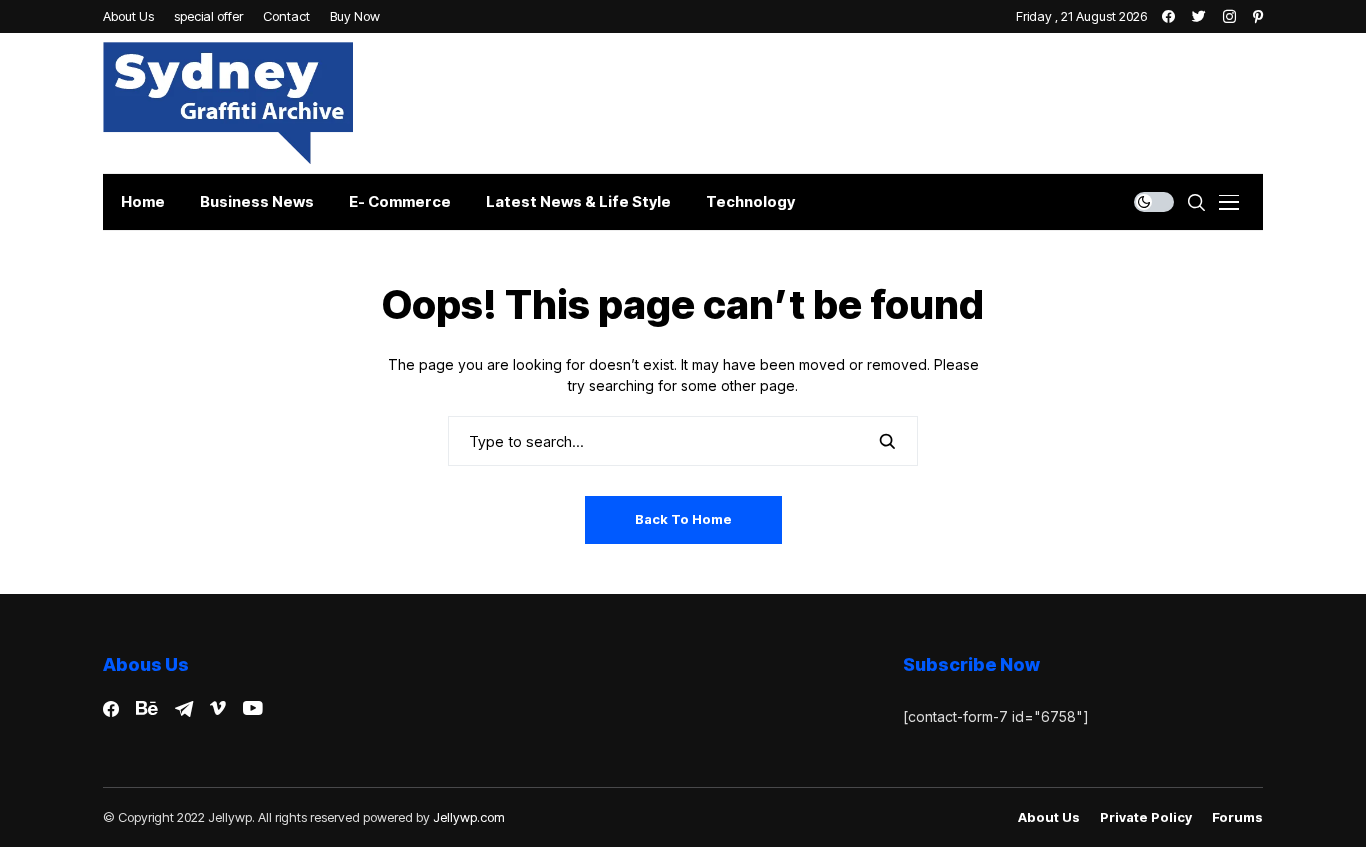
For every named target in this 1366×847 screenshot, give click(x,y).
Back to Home (683, 519)
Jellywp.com (469, 817)
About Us (1049, 817)
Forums (1237, 817)
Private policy (1146, 817)
